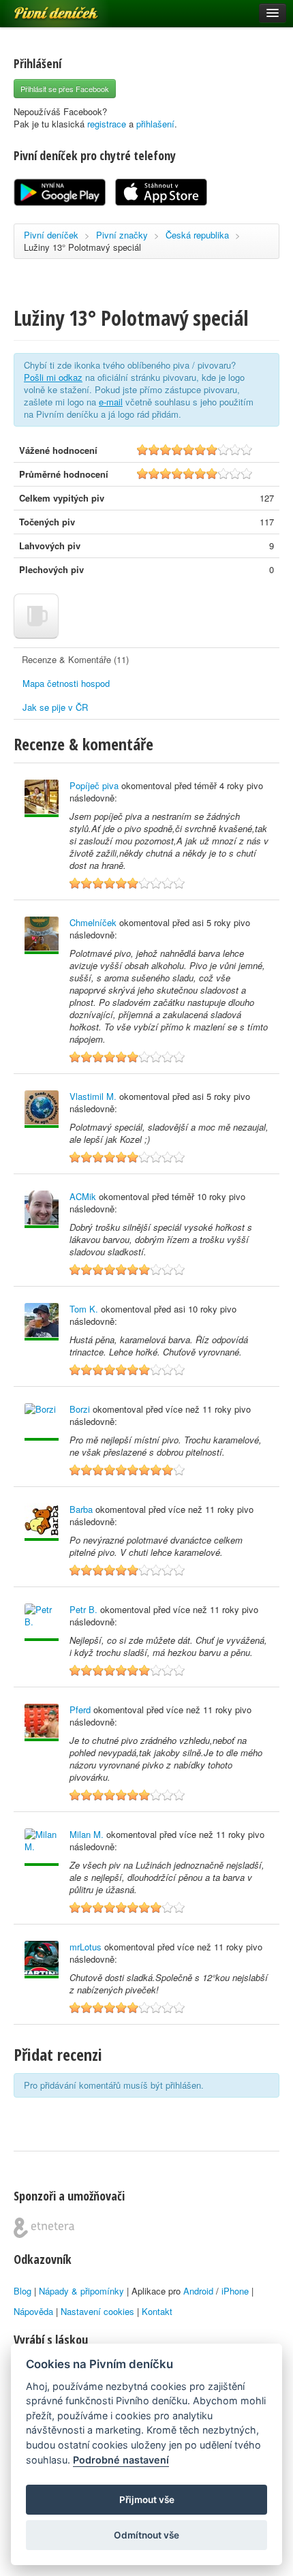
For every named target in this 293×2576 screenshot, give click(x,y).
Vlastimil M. (93, 1096)
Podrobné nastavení (121, 2460)
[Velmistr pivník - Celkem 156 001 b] (42, 1322)
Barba (81, 1509)
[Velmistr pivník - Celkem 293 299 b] (42, 935)
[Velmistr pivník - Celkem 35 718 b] (42, 1209)
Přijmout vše (147, 2500)
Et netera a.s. (44, 2228)
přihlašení (155, 124)
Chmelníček (93, 922)
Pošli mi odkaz (53, 377)
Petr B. (83, 1609)
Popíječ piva (94, 785)
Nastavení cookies (97, 2311)
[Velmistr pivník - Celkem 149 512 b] (42, 1960)
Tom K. (84, 1309)
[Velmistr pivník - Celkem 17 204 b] (42, 1622)
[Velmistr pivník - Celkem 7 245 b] (42, 1422)
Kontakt (157, 2311)
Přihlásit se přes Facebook (65, 89)
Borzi (80, 1409)
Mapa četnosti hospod (66, 683)
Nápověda (33, 2311)
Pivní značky (122, 235)
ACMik (83, 1196)
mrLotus (86, 1947)
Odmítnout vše (146, 2535)
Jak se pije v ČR (55, 707)
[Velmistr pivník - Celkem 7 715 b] (42, 1847)
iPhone (235, 2291)
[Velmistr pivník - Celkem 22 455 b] (42, 1722)
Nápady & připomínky (81, 2291)
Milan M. (87, 1834)
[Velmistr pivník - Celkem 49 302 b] (42, 1522)
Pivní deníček (41, 8)
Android (198, 2291)
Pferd (80, 1709)
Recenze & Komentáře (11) (75, 659)
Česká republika (197, 235)
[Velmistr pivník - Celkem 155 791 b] (42, 798)
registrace (107, 124)
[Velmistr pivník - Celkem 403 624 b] (42, 1109)
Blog (22, 2291)
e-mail (111, 402)
